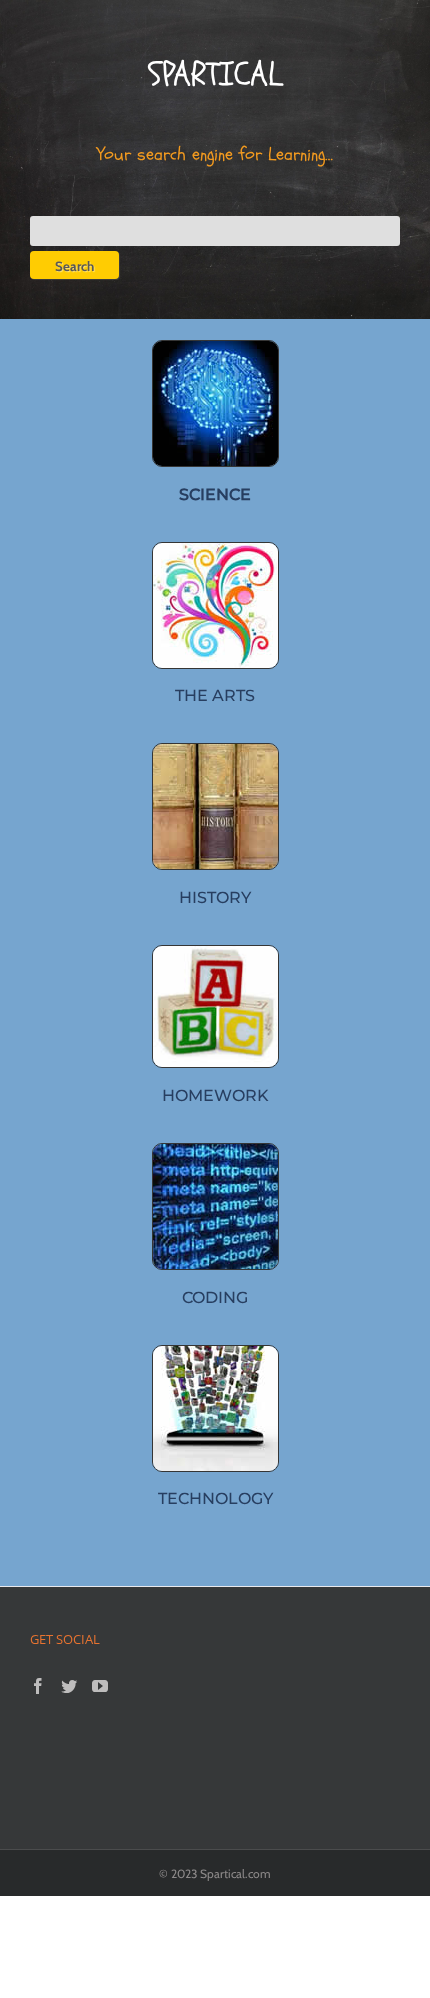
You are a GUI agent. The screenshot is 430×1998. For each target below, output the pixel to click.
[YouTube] (100, 1686)
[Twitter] (69, 1686)
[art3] (215, 550)
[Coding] (215, 1151)
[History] (215, 751)
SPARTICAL (215, 74)
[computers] (215, 348)
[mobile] (215, 1353)
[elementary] (215, 953)
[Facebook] (38, 1686)
